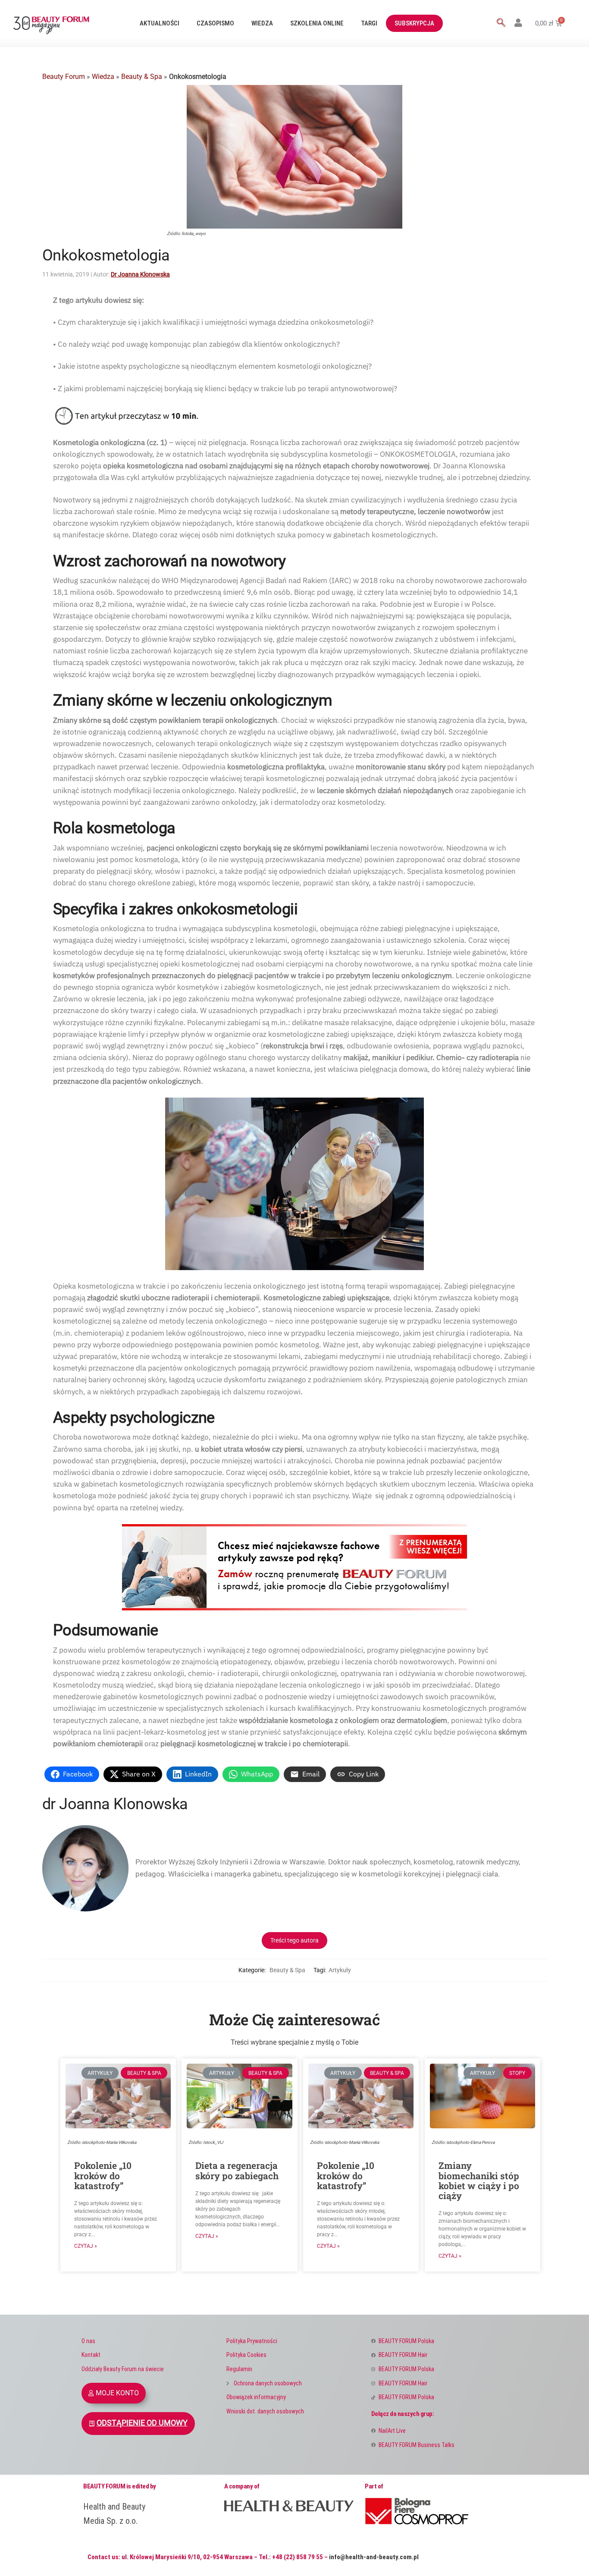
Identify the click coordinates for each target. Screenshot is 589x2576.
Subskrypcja (414, 23)
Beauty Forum (64, 77)
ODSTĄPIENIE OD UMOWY (142, 2423)
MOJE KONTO (117, 2393)
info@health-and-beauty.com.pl (374, 2557)
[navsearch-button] (501, 23)
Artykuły (340, 1970)
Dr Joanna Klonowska (140, 274)
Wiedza (262, 23)
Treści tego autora (294, 1940)
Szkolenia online (317, 23)
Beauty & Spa (142, 77)
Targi (369, 23)
